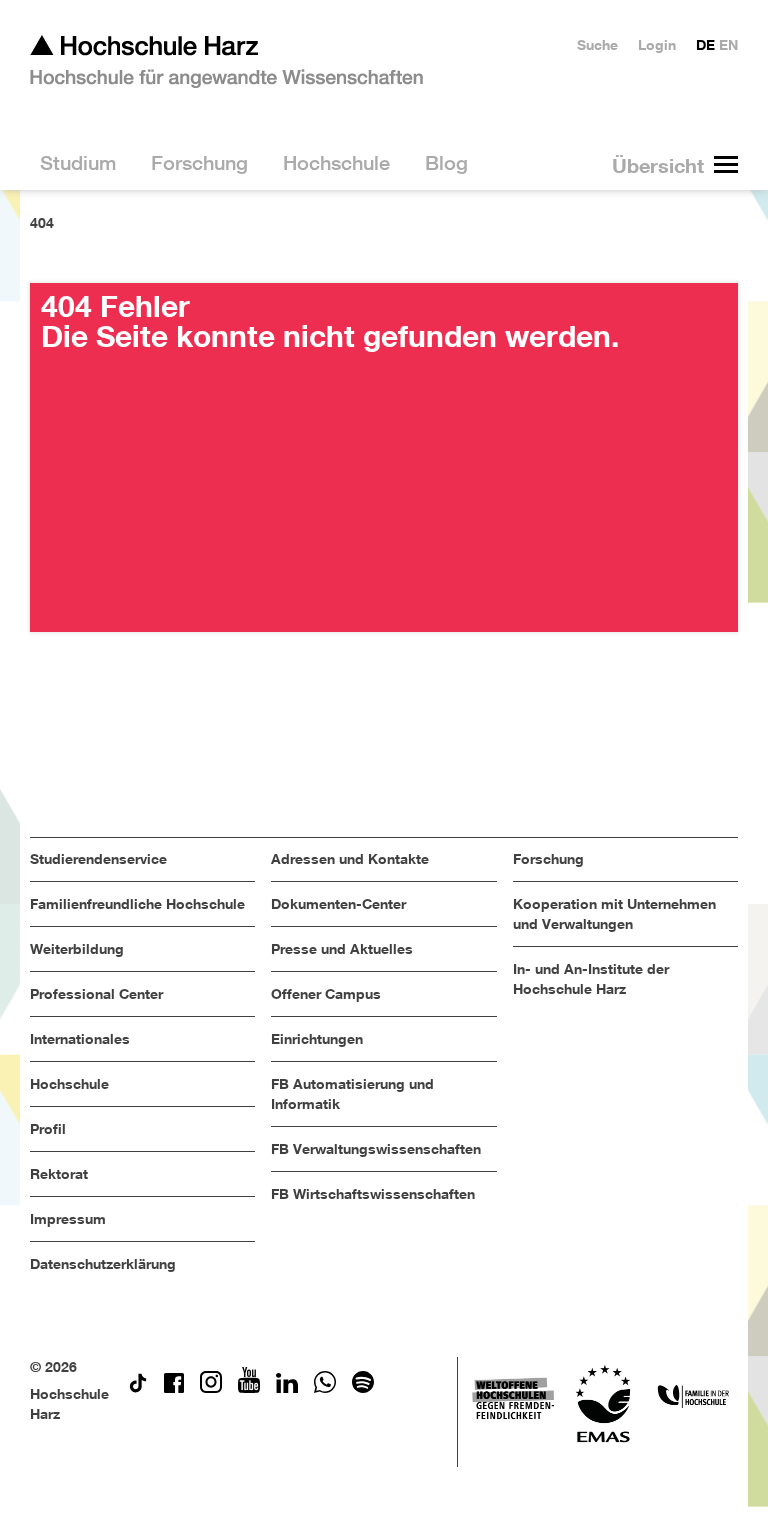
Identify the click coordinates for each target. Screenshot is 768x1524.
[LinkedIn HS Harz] (287, 1387)
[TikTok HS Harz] (138, 1387)
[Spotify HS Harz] (363, 1387)
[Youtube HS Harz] (249, 1387)
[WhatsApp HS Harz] (325, 1387)
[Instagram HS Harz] (211, 1387)
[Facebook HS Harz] (174, 1387)
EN (728, 44)
